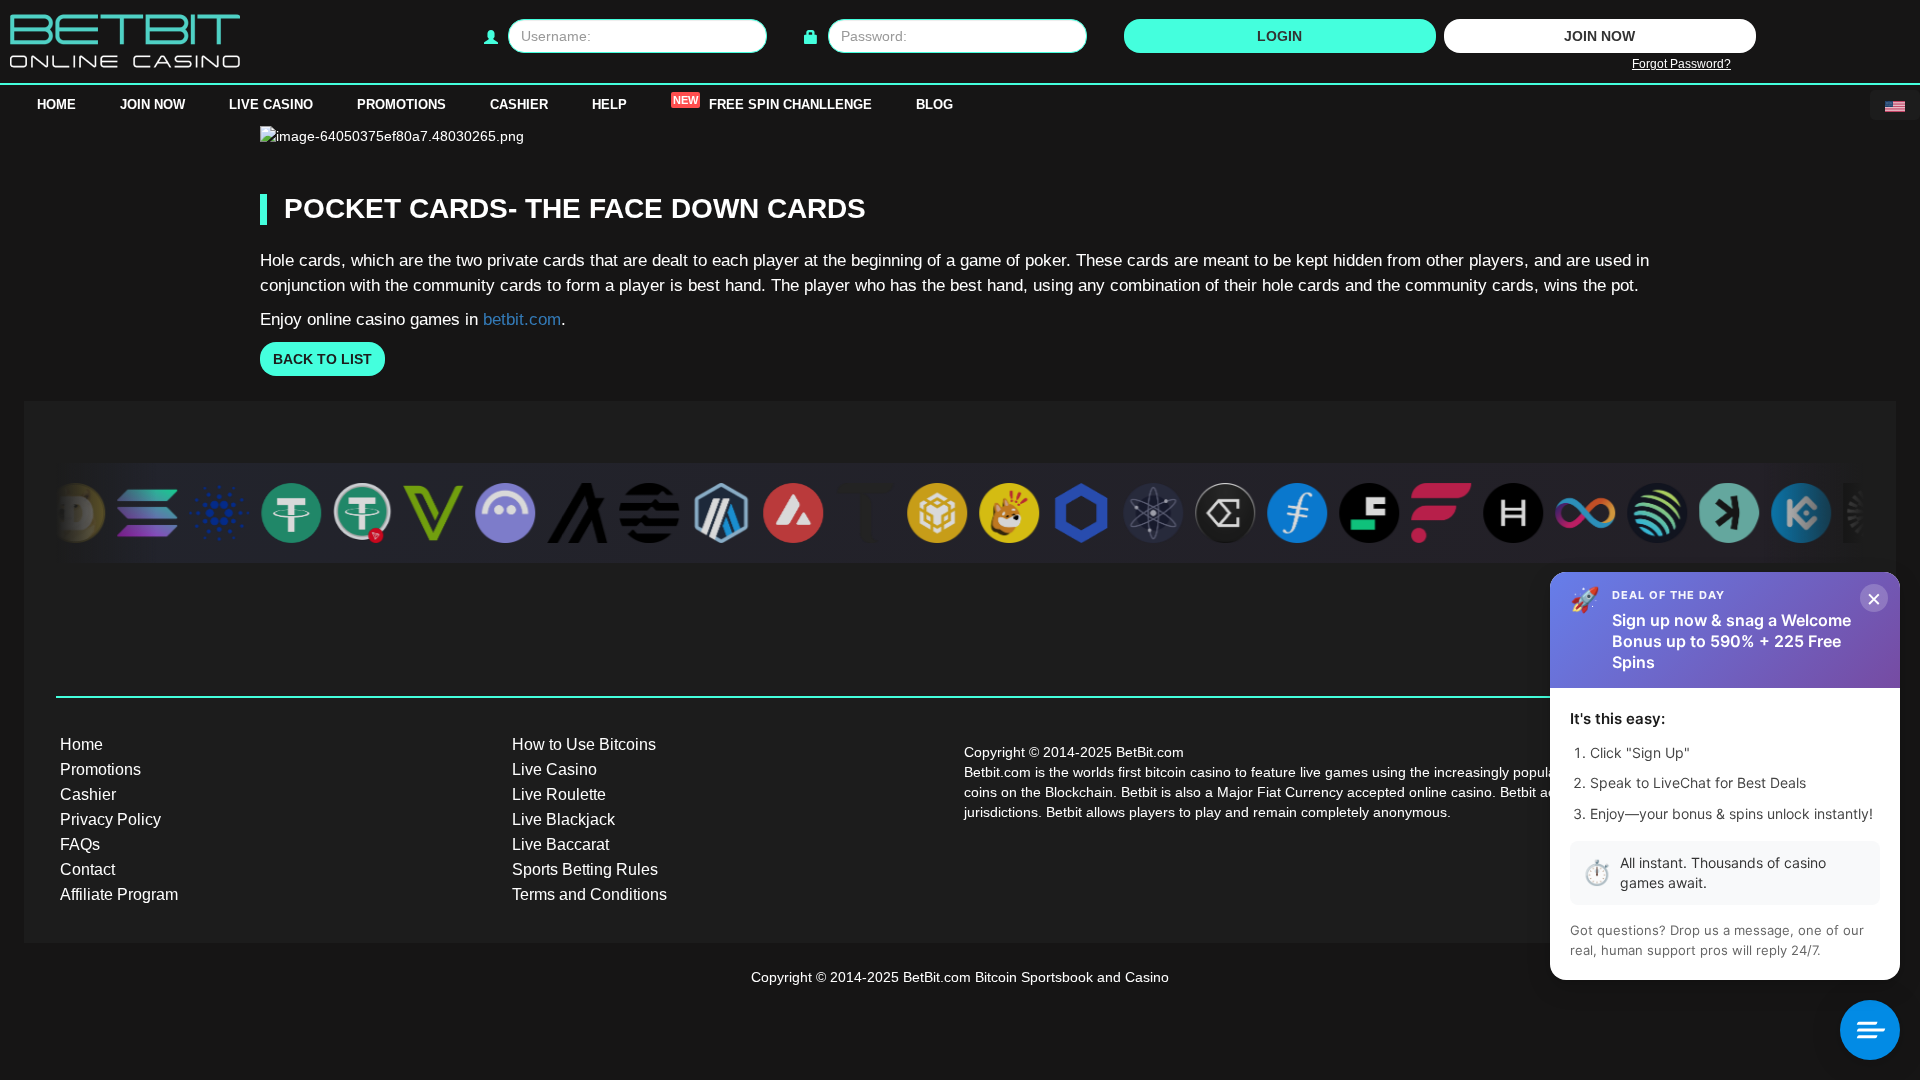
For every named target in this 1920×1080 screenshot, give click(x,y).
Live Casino (271, 104)
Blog (934, 104)
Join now (1599, 36)
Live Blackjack (563, 819)
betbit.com (522, 319)
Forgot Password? (1681, 64)
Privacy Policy (110, 819)
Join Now (152, 104)
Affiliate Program (119, 894)
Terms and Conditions (589, 894)
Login (1279, 36)
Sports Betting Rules (585, 869)
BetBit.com (937, 977)
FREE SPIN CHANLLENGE (772, 103)
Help (609, 104)
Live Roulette (559, 794)
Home (56, 104)
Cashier (519, 104)
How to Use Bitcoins (584, 744)
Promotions (401, 104)
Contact (87, 869)
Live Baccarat (560, 844)
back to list (322, 359)
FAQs (80, 844)
